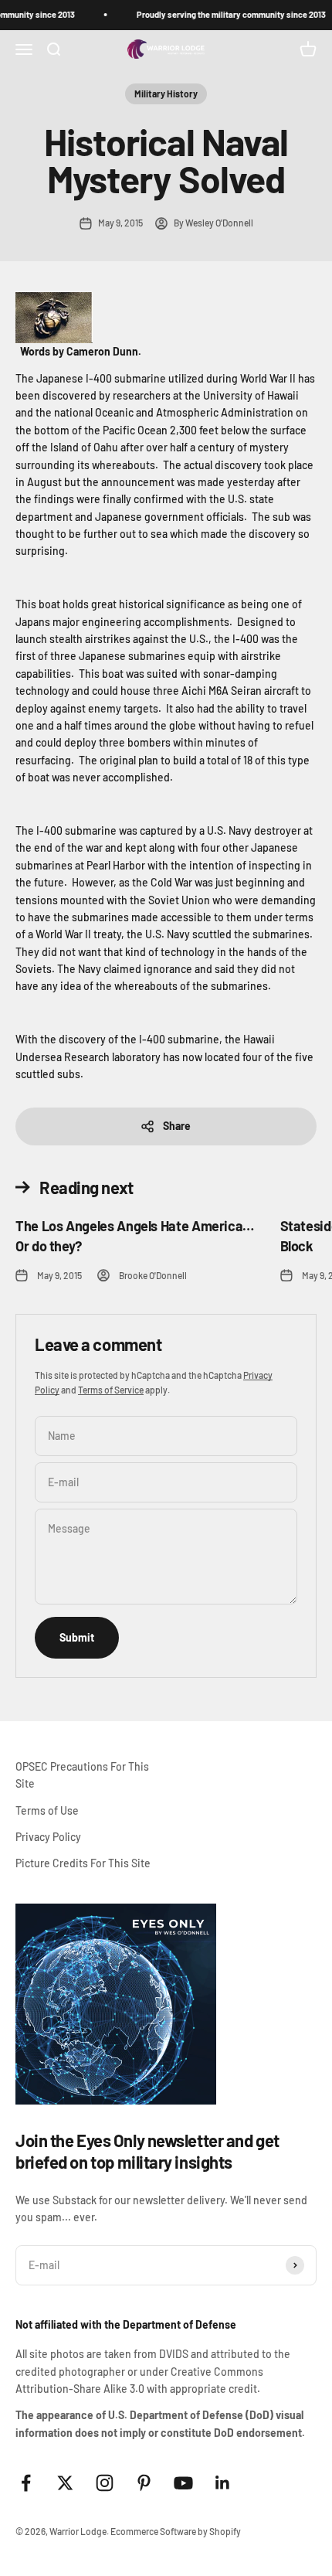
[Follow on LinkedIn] (223, 2483)
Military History (166, 94)
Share (177, 1126)
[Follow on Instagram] (105, 2483)
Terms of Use (47, 1810)
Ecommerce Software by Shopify (176, 2531)
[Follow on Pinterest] (144, 2483)
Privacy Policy (48, 1837)
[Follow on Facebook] (26, 2483)
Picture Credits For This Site (83, 1863)
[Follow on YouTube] (183, 2483)
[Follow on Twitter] (65, 2483)
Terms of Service (111, 1390)
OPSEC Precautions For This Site (82, 1775)
